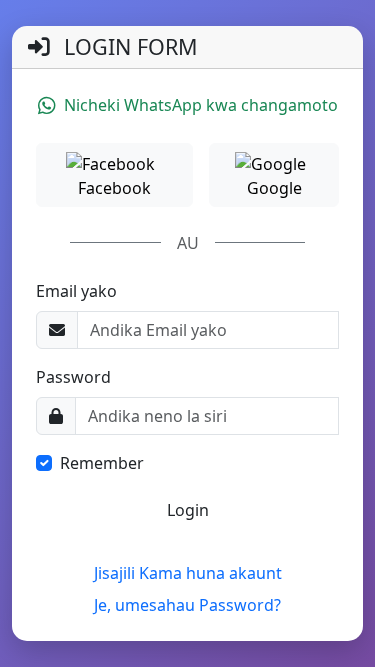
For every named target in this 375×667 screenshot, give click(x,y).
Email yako (76, 291)
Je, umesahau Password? (187, 605)
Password (73, 377)
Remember (102, 463)
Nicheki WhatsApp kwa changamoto (201, 105)
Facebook (114, 188)
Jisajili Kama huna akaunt (188, 573)
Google (274, 188)
